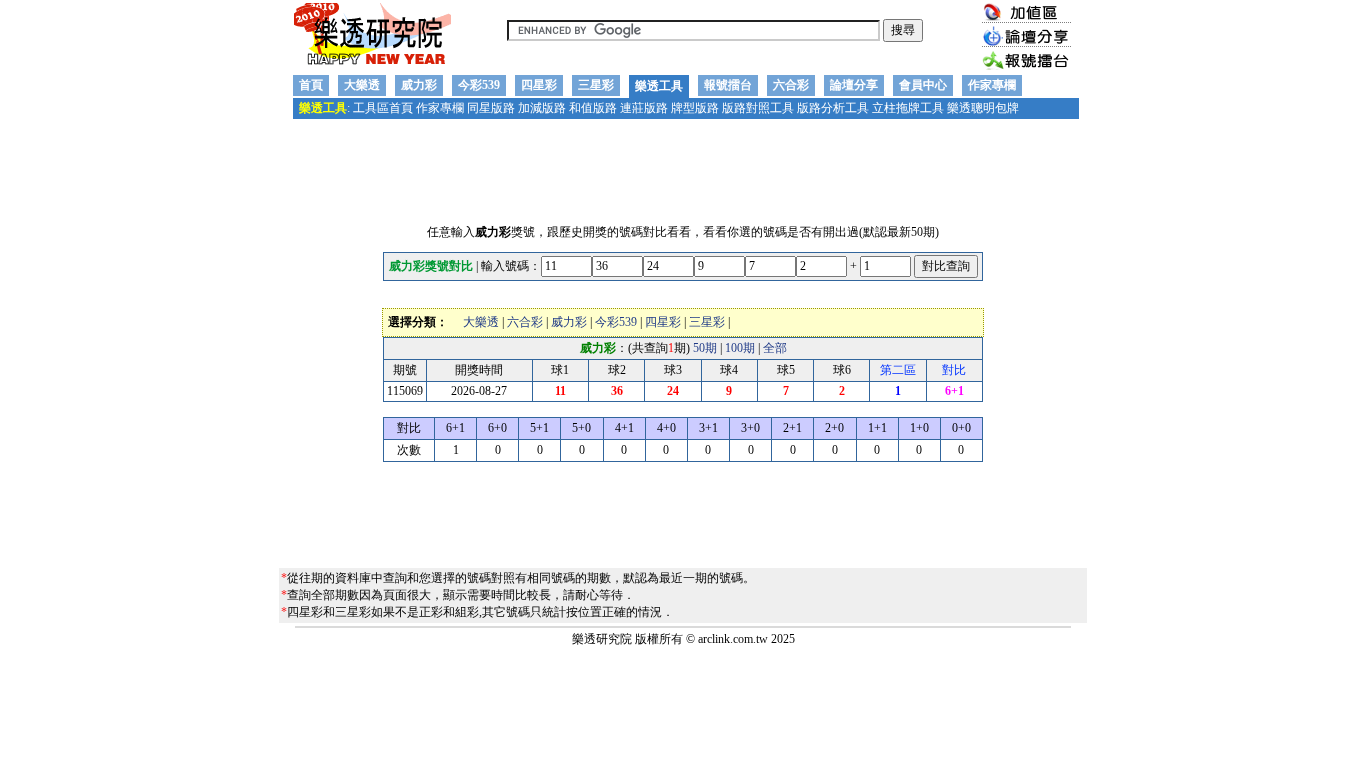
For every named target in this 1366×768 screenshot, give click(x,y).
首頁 (311, 85)
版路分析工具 (833, 108)
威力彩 (419, 85)
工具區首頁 (383, 108)
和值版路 (593, 108)
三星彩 (596, 85)
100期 (740, 348)
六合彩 (791, 85)
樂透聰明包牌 (983, 108)
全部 (775, 348)
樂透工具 (659, 86)
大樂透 (362, 85)
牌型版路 (695, 108)
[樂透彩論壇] (1027, 43)
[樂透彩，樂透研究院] (372, 65)
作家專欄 (992, 85)
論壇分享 (854, 85)
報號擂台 (728, 85)
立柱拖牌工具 (908, 108)
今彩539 (479, 85)
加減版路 (542, 108)
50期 (705, 348)
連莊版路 (644, 108)
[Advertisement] (683, 167)
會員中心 (923, 85)
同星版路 (491, 108)
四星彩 (539, 85)
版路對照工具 (758, 108)
